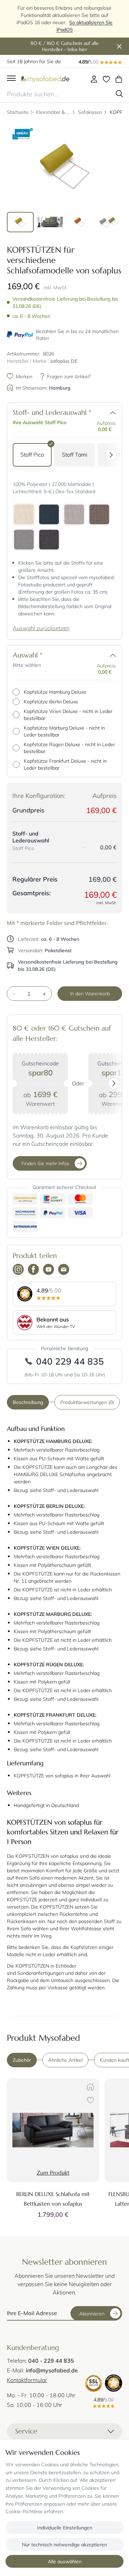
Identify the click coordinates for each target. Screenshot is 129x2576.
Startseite (18, 112)
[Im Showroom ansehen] (89, 2088)
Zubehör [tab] (22, 2060)
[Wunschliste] (106, 79)
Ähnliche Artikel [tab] (65, 2060)
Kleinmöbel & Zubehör (53, 112)
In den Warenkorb (90, 993)
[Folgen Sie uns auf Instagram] (18, 1270)
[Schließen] (119, 47)
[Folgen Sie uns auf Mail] (64, 1270)
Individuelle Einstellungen (65, 2528)
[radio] (32, 455)
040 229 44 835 (70, 1361)
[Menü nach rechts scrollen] (116, 1084)
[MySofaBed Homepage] (45, 79)
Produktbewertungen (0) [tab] (87, 1402)
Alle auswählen (65, 2561)
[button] (113, 413)
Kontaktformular (27, 2380)
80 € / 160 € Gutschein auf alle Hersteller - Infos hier (65, 46)
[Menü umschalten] (11, 79)
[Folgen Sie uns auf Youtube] (49, 1270)
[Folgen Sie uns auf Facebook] (33, 1270)
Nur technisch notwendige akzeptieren (64, 2544)
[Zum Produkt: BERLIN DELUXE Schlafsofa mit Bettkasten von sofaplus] (53, 2130)
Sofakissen (90, 112)
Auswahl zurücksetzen (41, 628)
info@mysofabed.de (52, 2370)
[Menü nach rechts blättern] (113, 455)
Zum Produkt (53, 2173)
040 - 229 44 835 (51, 2360)
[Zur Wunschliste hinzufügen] (89, 2101)
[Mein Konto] (94, 79)
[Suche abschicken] (119, 94)
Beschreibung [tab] (28, 1402)
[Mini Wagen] (119, 79)
